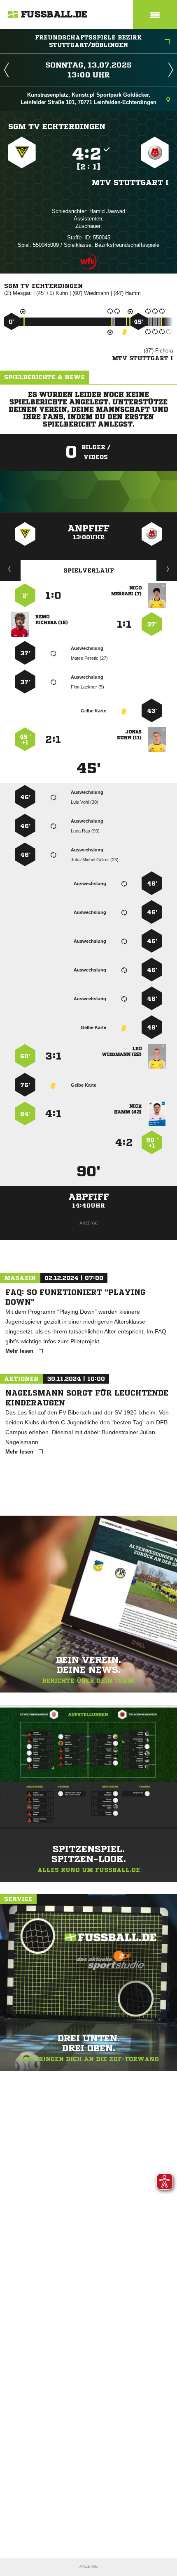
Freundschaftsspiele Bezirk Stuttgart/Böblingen (88, 41)
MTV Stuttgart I (130, 182)
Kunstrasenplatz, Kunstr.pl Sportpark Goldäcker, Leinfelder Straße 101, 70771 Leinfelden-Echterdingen (88, 99)
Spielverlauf (89, 570)
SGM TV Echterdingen (57, 126)
